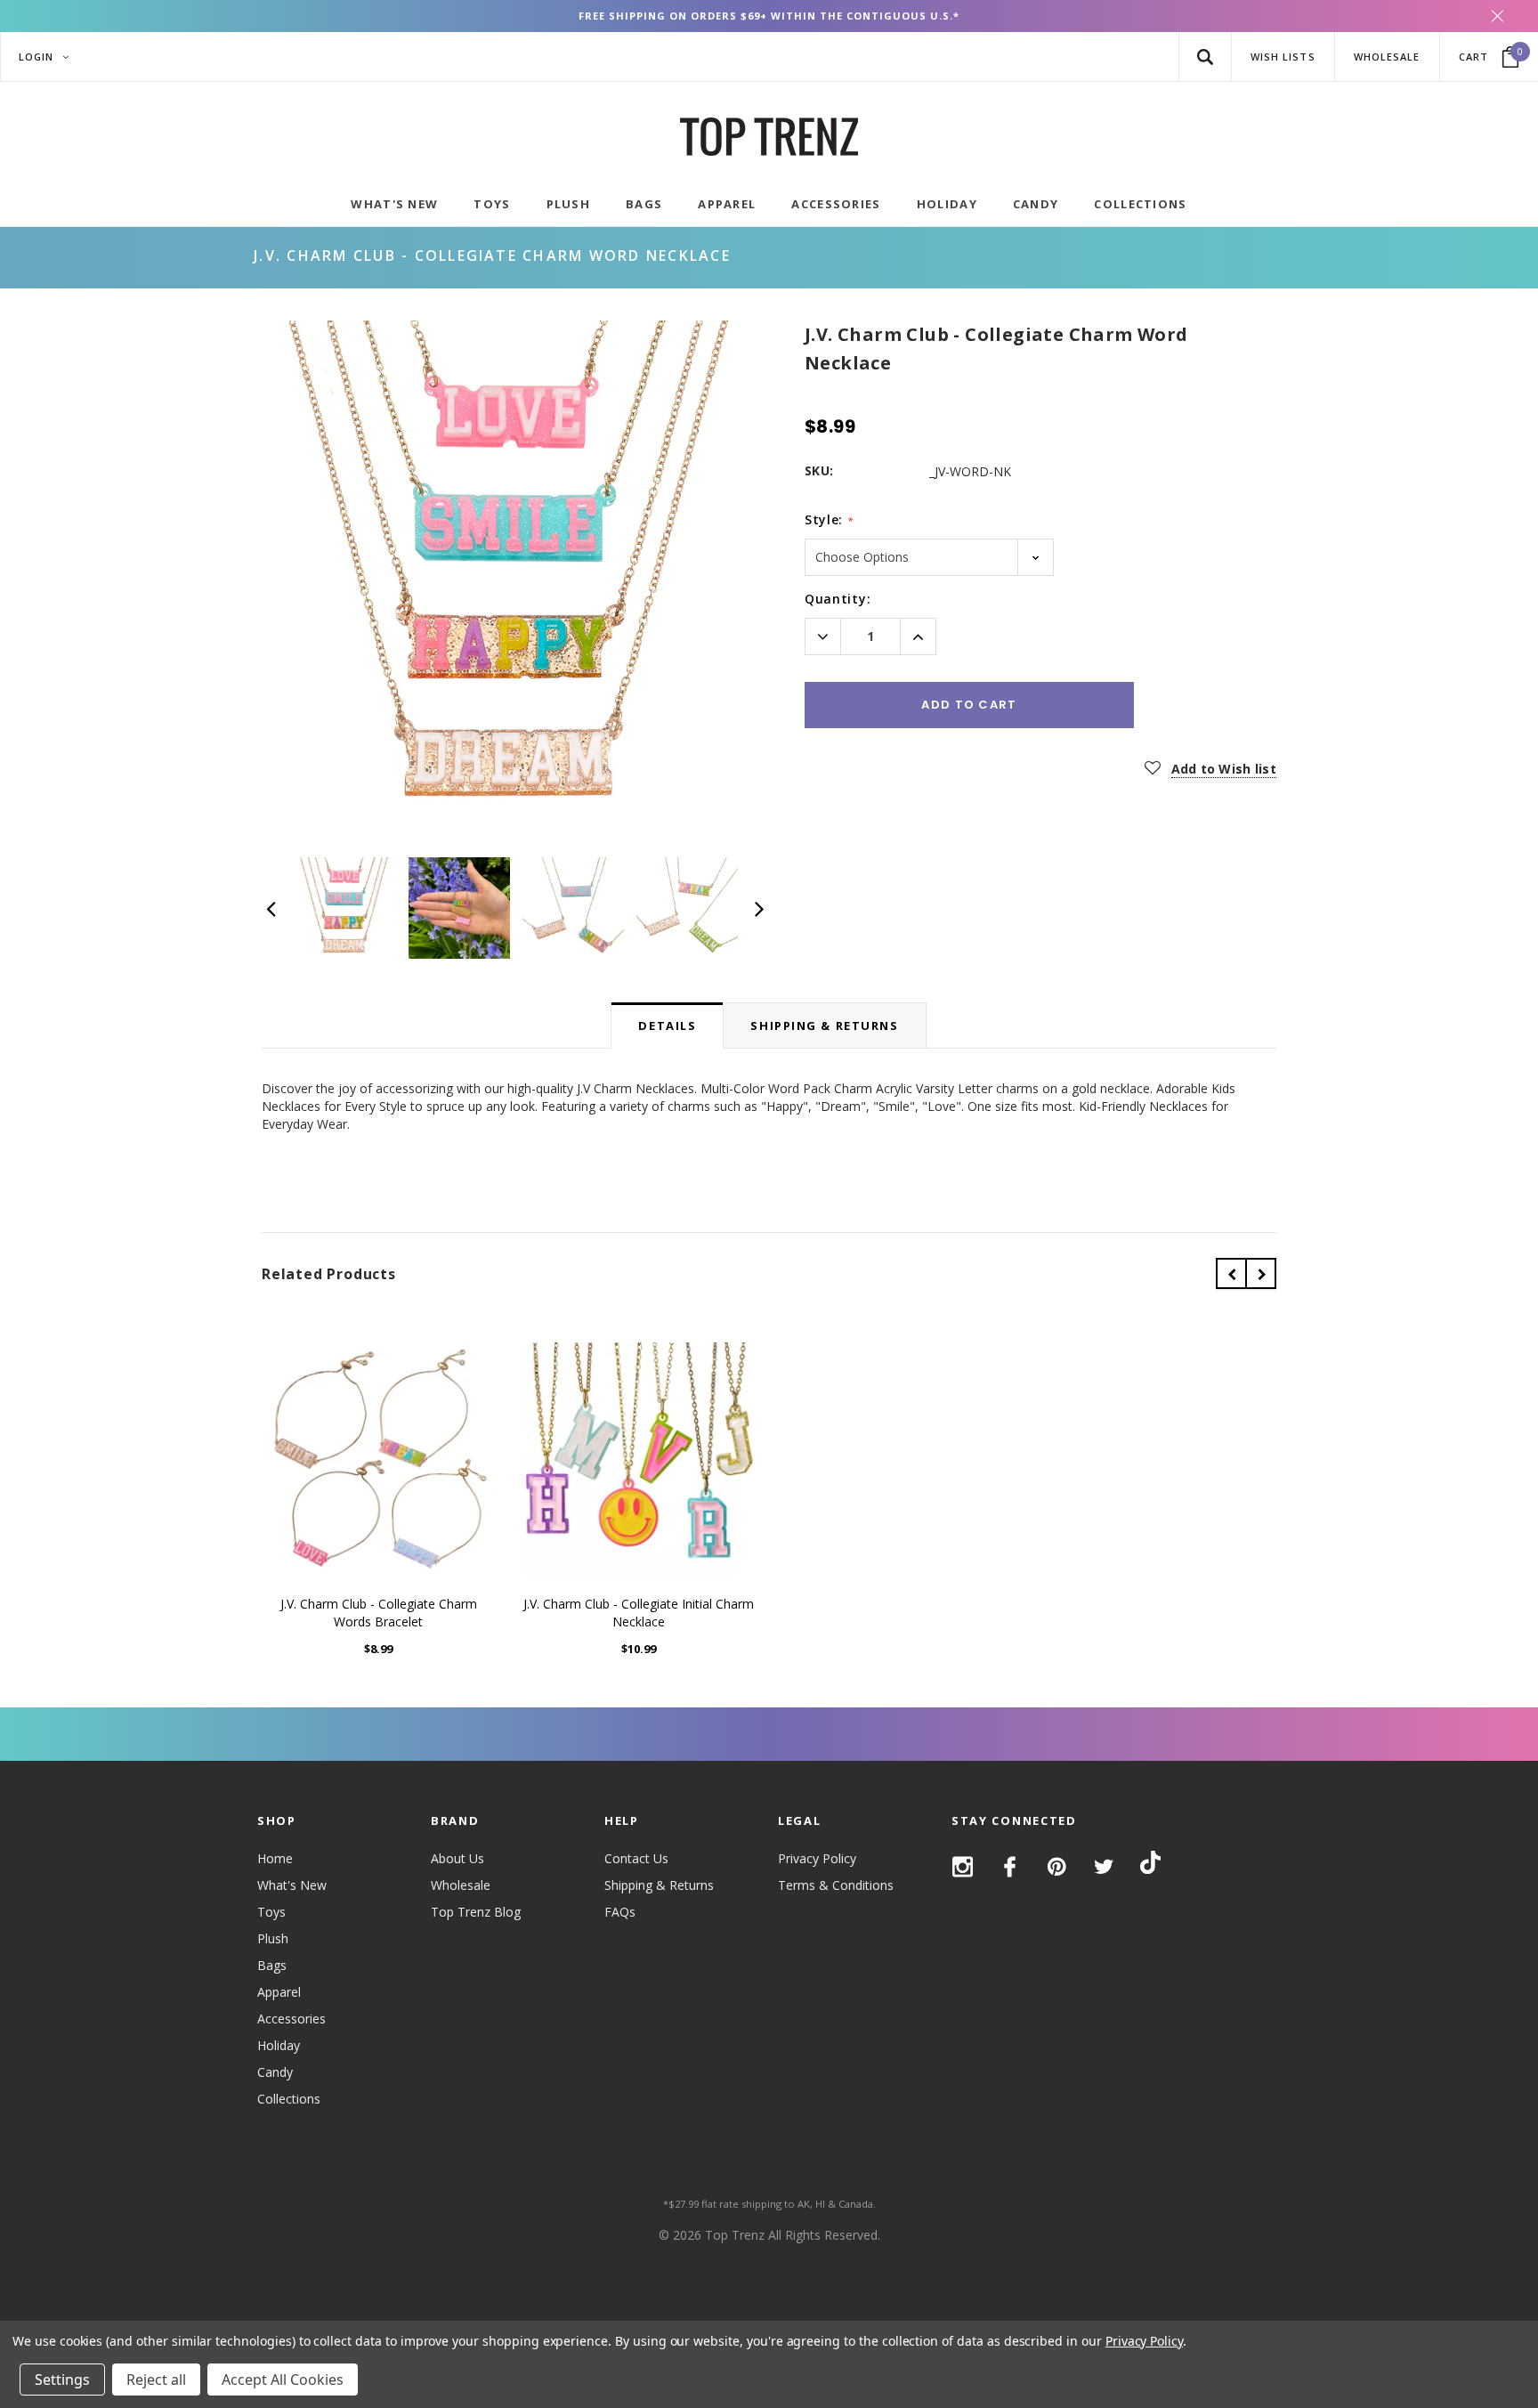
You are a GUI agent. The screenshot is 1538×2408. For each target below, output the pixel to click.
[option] (515, 574)
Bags (272, 1965)
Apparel (279, 1992)
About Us (457, 1858)
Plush (273, 1938)
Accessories (291, 2019)
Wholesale (461, 1885)
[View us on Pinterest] (1057, 1867)
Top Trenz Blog (476, 1912)
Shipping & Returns (659, 1885)
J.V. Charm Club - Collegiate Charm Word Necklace (492, 255)
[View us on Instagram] (963, 1867)
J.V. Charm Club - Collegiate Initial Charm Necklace (639, 1613)
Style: (829, 519)
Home (275, 1858)
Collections (289, 2099)
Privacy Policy (817, 1858)
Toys (271, 1912)
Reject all (156, 2380)
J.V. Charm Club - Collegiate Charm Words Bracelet (379, 1613)
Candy (275, 2072)
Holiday (279, 2045)
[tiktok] (1150, 1865)
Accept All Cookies (283, 2380)
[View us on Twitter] (1104, 1867)
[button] (1205, 57)
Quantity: (838, 599)
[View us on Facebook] (1010, 1867)
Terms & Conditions (836, 1885)
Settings (62, 2380)
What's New (292, 1885)
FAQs (620, 1912)
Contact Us (636, 1858)
